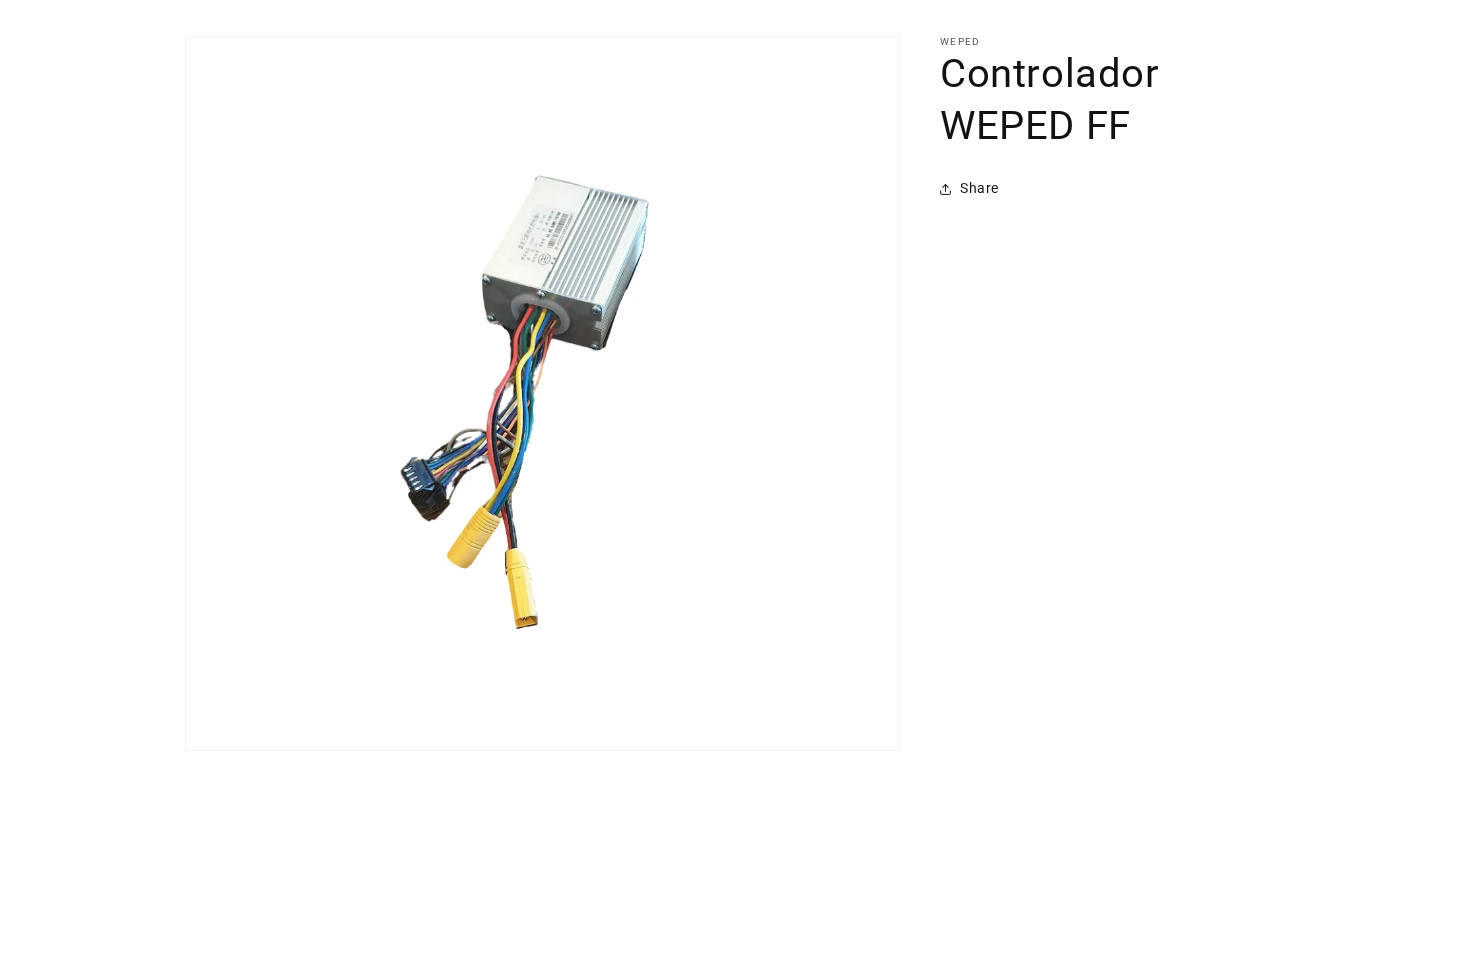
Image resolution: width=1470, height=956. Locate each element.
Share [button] (979, 188)
